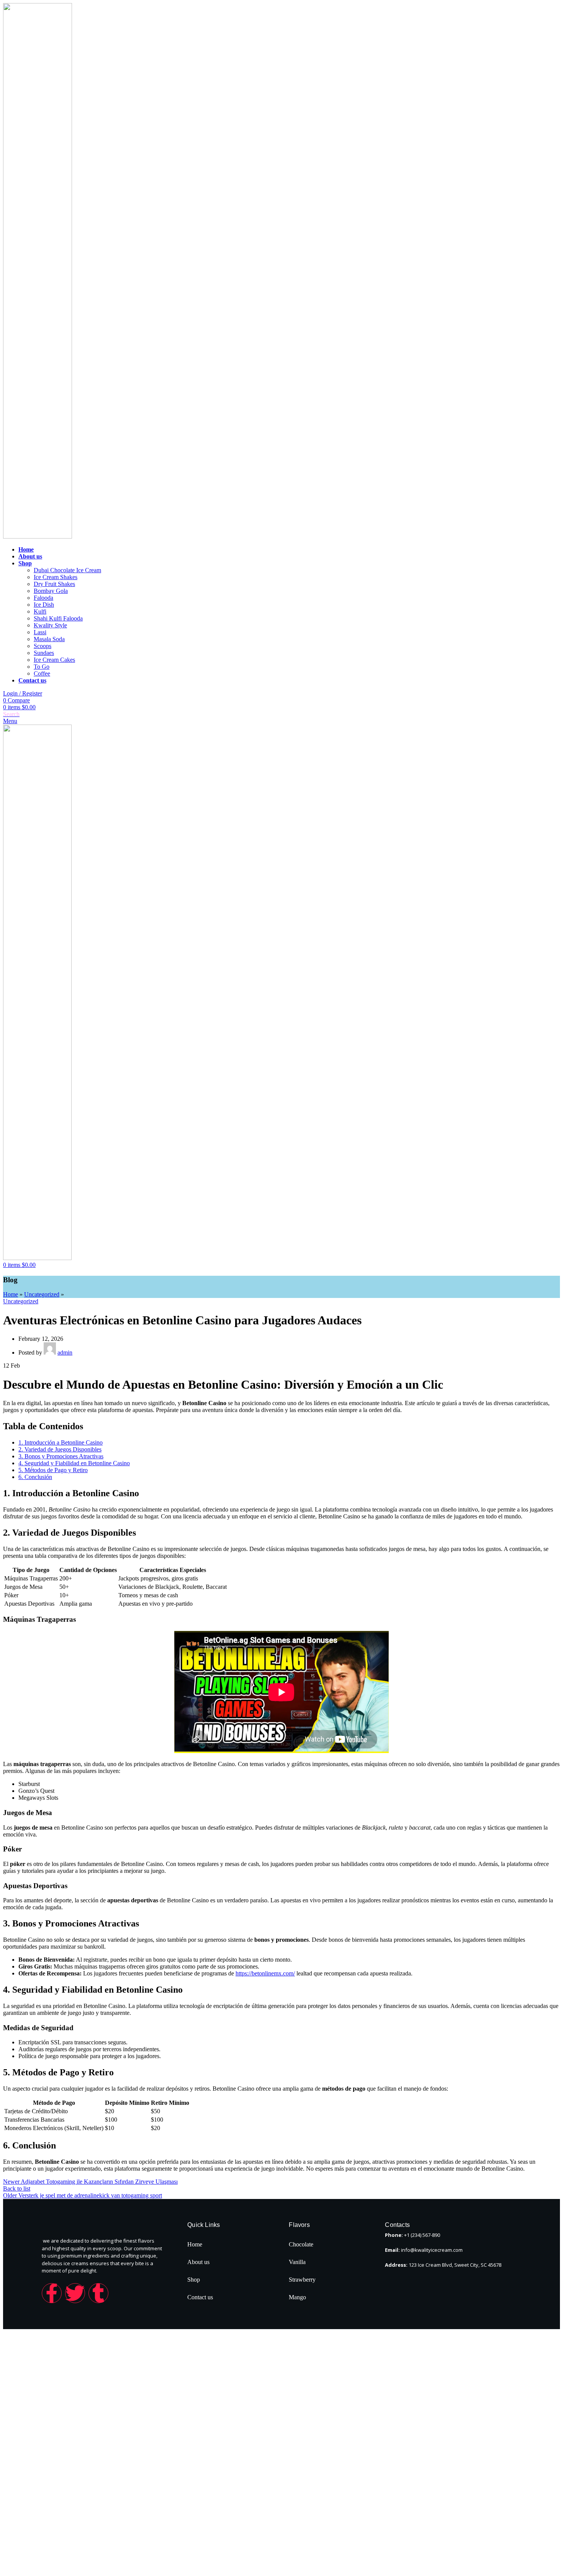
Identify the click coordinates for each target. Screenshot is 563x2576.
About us (198, 2262)
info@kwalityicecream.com (432, 2250)
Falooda (43, 598)
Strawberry (302, 2280)
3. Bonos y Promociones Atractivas (61, 1456)
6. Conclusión (35, 1477)
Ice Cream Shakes (56, 577)
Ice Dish (44, 605)
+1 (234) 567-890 (422, 2235)
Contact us (200, 2297)
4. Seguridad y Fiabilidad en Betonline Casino (74, 1463)
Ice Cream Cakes (54, 660)
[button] (234, 2280)
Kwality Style (50, 625)
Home (11, 1294)
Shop (194, 2280)
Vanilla (297, 2262)
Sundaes (44, 653)
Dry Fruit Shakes (54, 584)
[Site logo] (38, 536)
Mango (297, 2297)
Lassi (40, 632)
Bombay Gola (51, 591)
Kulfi (40, 611)
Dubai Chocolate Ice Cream (67, 570)
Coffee (42, 673)
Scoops (43, 646)
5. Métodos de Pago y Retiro (53, 1470)
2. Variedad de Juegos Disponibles (60, 1449)
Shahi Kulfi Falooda (58, 618)
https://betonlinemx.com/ (265, 1973)
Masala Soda (49, 639)
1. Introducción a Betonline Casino (61, 1442)
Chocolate (301, 2244)
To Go (42, 667)
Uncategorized (42, 1294)
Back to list (17, 2188)
